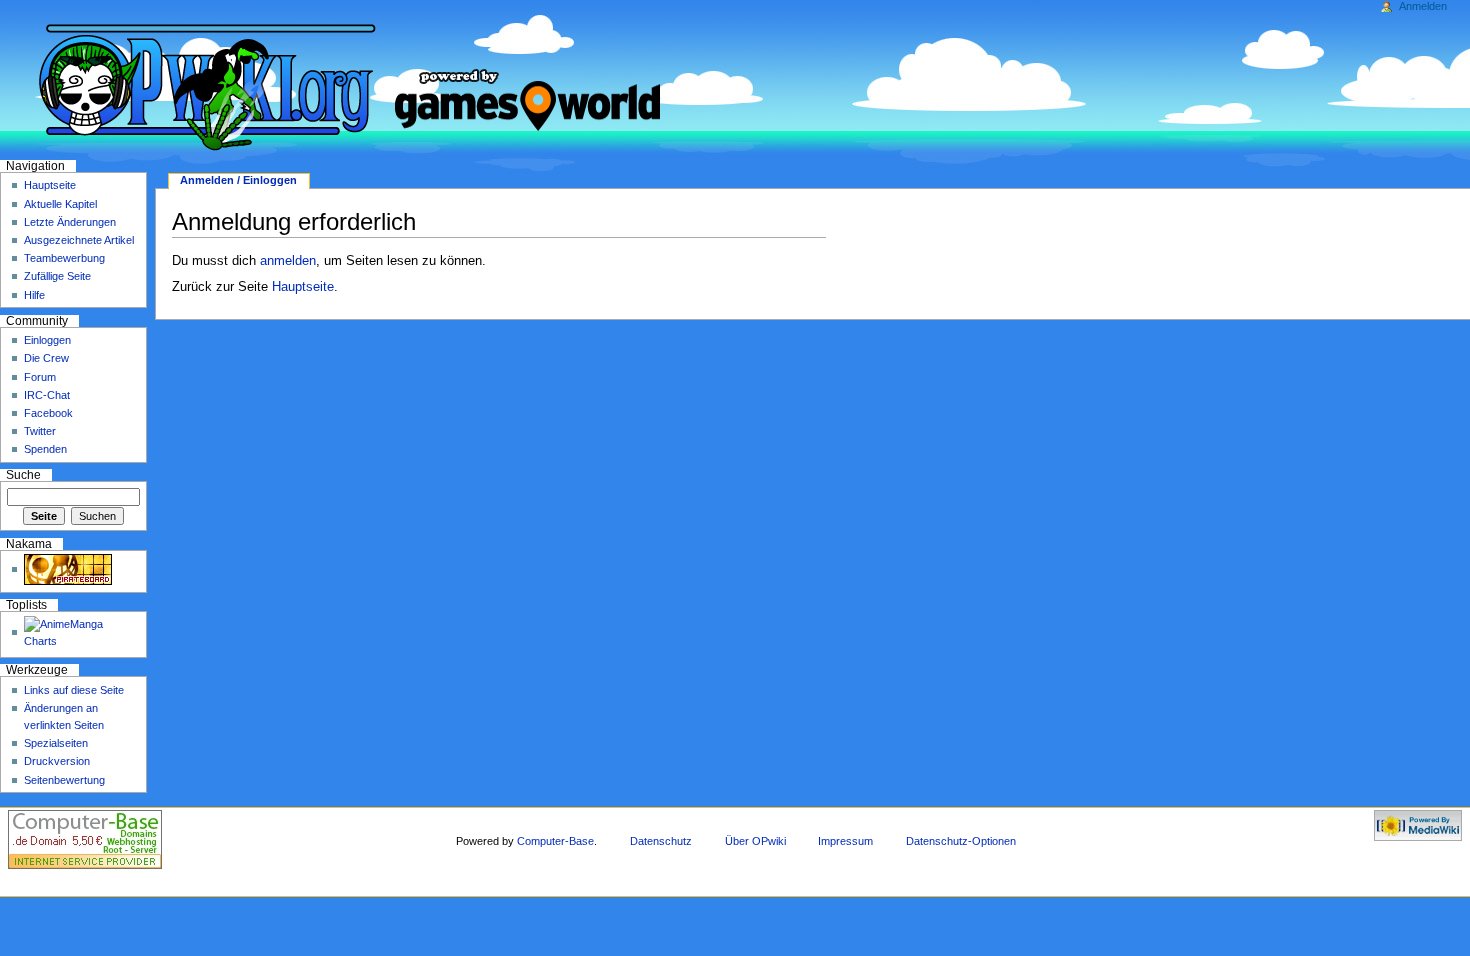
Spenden (45, 449)
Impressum (845, 841)
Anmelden (1423, 6)
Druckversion (57, 761)
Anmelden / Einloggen (238, 180)
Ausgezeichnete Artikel (79, 240)
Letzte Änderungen (70, 222)
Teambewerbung (64, 258)
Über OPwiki (755, 841)
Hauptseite (303, 287)
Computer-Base (555, 841)
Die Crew (46, 358)
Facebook (48, 413)
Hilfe (34, 295)
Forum (40, 377)
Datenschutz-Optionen (961, 841)
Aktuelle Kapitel (60, 204)
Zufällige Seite (57, 276)
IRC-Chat (47, 395)
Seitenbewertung (64, 780)
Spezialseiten (56, 743)
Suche (23, 475)
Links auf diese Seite (74, 690)
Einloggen (47, 340)
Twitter (40, 431)
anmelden (288, 261)
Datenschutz (661, 841)
